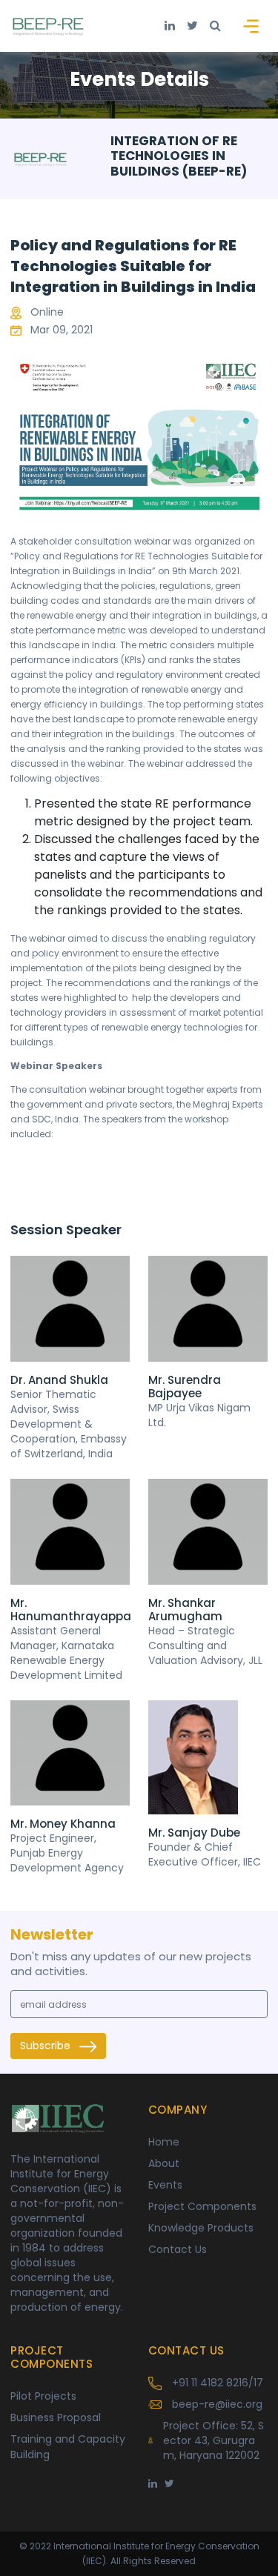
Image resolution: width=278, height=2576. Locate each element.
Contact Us (178, 2249)
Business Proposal (56, 2417)
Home (164, 2142)
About (164, 2163)
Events (165, 2185)
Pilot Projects (43, 2396)
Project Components (202, 2206)
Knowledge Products (201, 2228)
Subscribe (47, 2046)
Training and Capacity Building (68, 2447)
